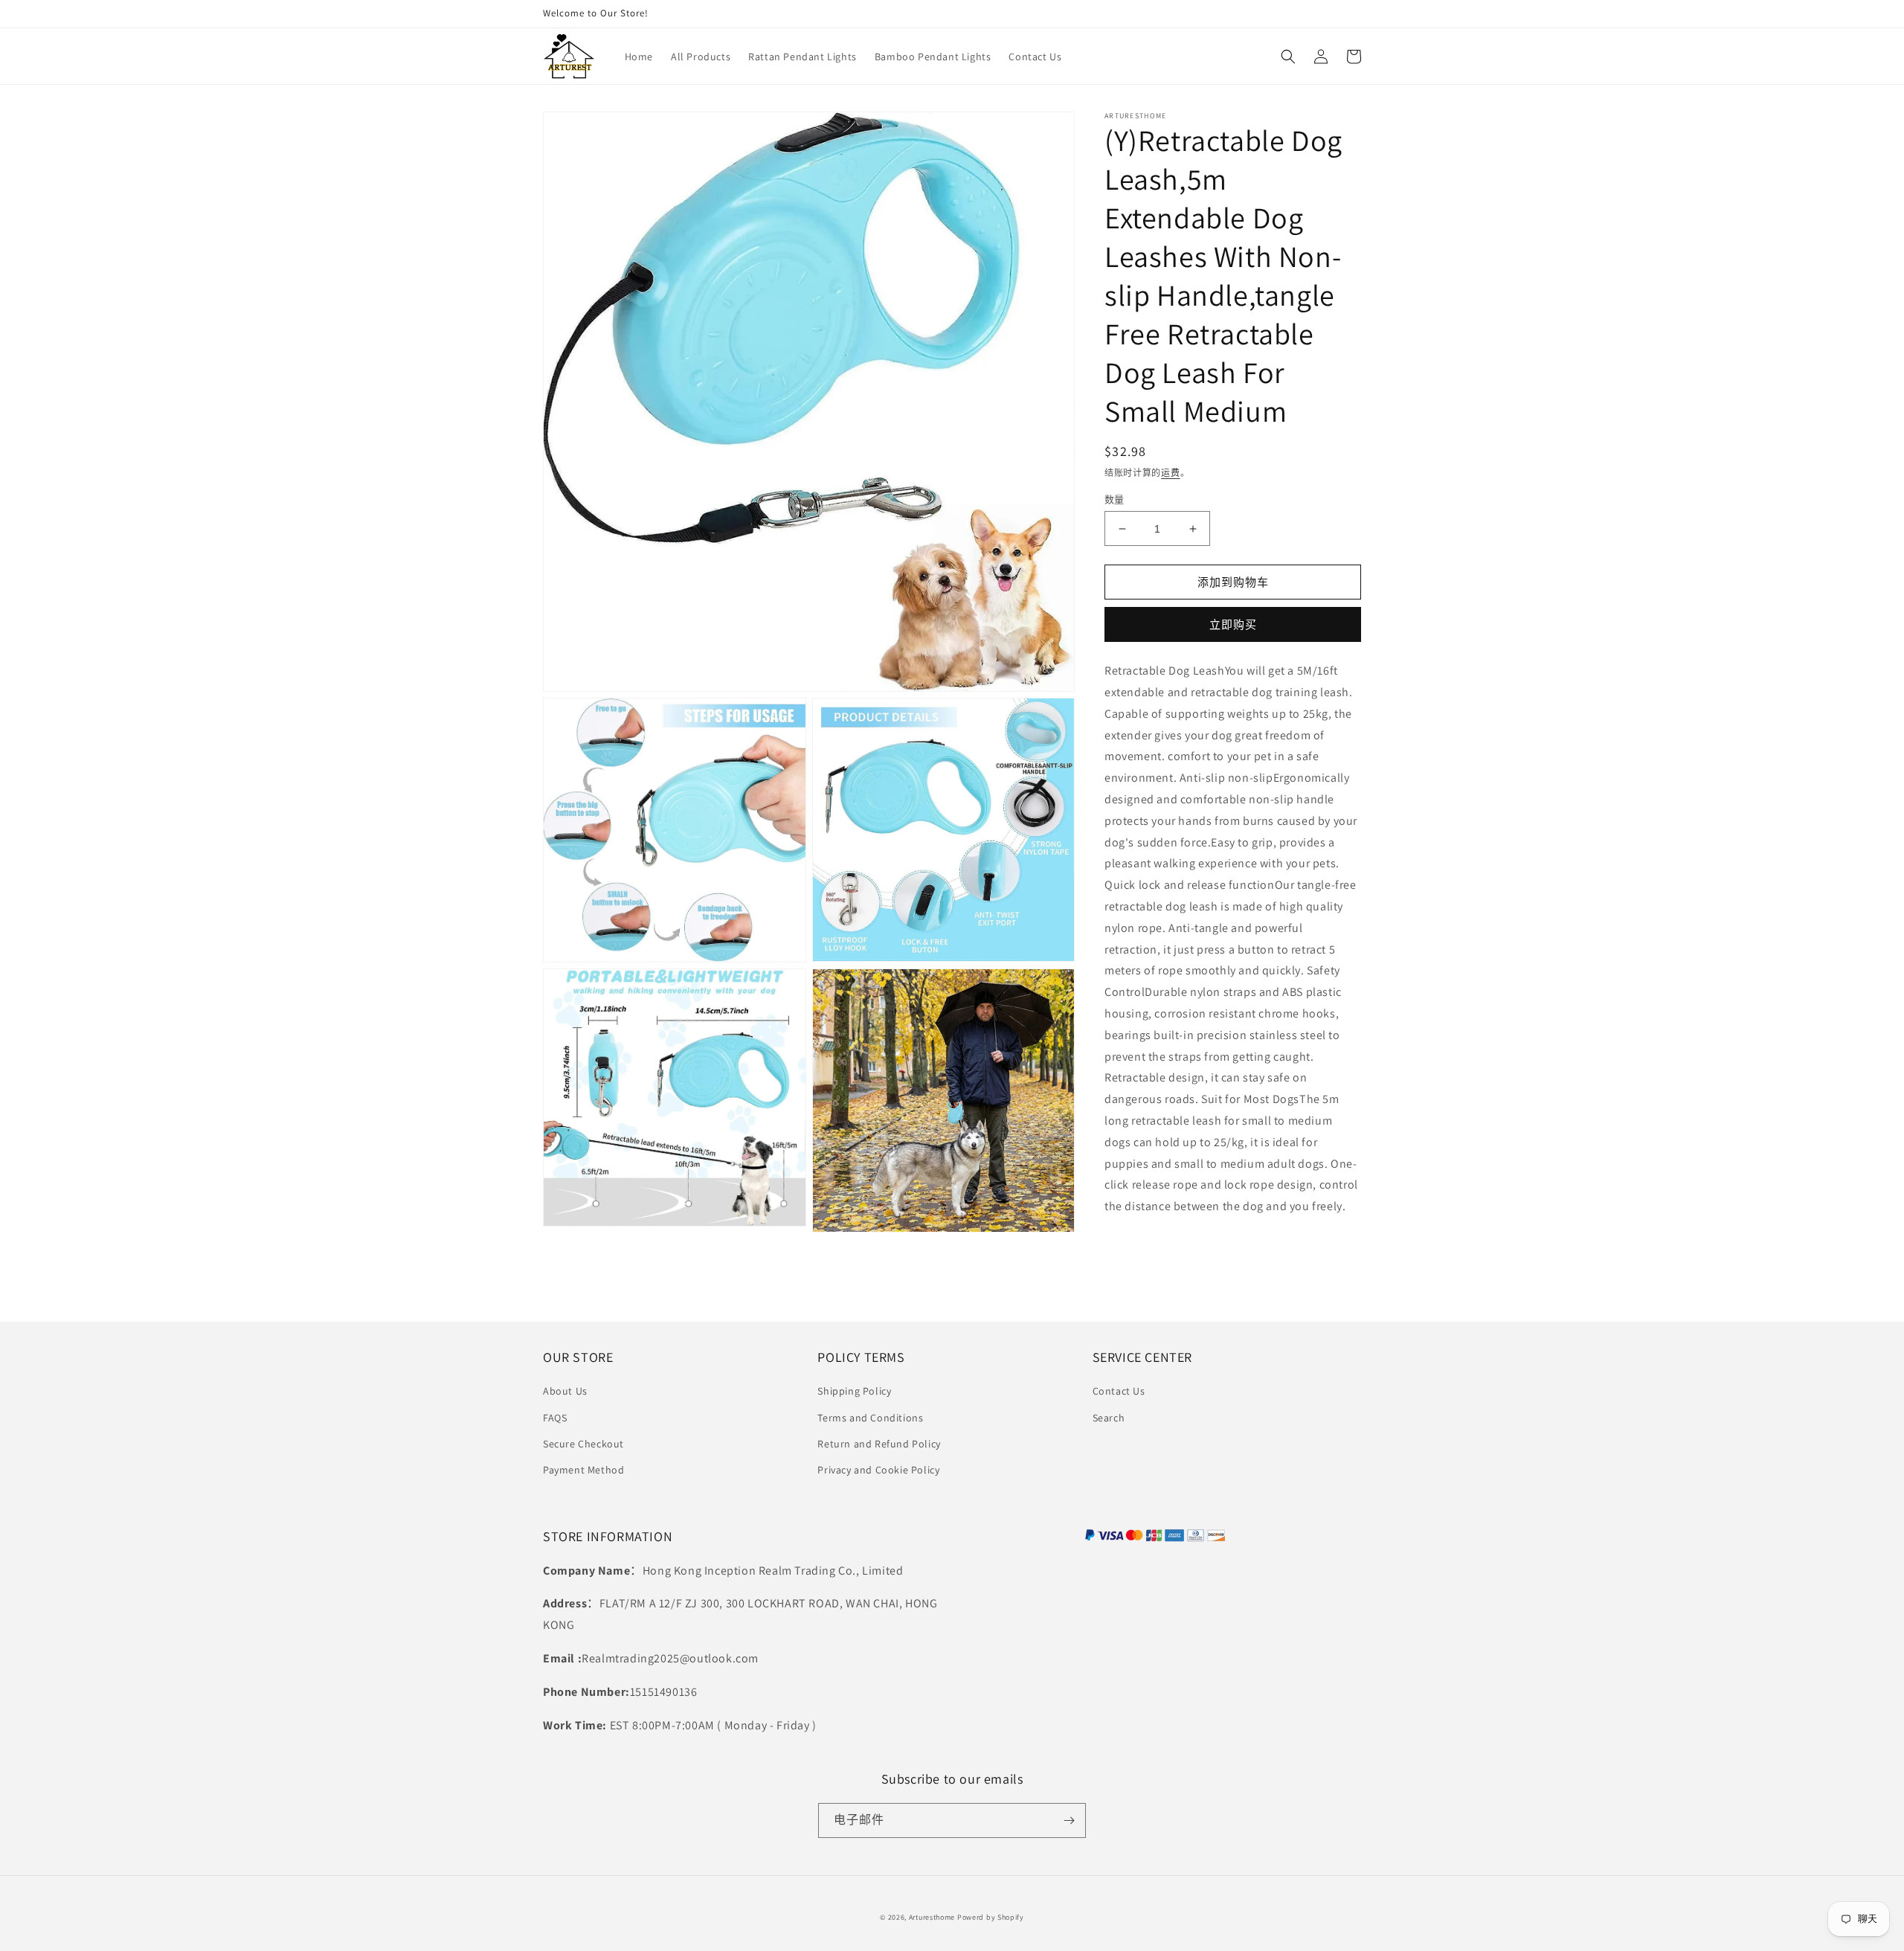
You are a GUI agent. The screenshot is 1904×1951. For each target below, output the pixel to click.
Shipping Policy (854, 1391)
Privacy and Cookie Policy (878, 1470)
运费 (1170, 473)
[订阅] (1069, 1820)
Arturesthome (932, 1917)
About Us (565, 1391)
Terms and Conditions (870, 1418)
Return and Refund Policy (879, 1444)
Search (1109, 1418)
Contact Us (1119, 1391)
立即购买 (1233, 624)
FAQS (555, 1418)
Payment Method (583, 1470)
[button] (1288, 57)
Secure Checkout (583, 1444)
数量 (1115, 499)
